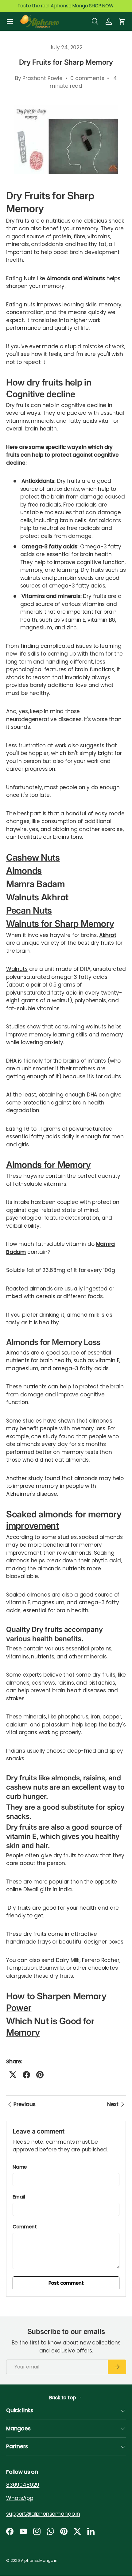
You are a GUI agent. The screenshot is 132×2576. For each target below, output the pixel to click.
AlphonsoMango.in (39, 2560)
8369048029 (23, 2485)
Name (20, 2167)
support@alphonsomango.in (43, 2514)
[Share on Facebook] (26, 2075)
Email (19, 2197)
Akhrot (108, 935)
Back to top (63, 2398)
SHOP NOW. (102, 6)
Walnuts (17, 969)
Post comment (66, 2283)
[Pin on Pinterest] (40, 2075)
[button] (122, 22)
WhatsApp (20, 2498)
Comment (25, 2227)
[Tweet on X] (13, 2075)
